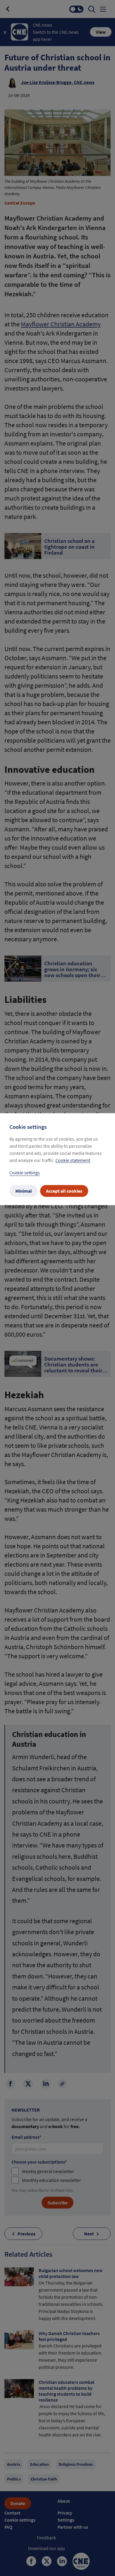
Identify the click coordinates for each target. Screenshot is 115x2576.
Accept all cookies (64, 1191)
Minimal (24, 1191)
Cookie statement (73, 1160)
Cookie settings (25, 1173)
